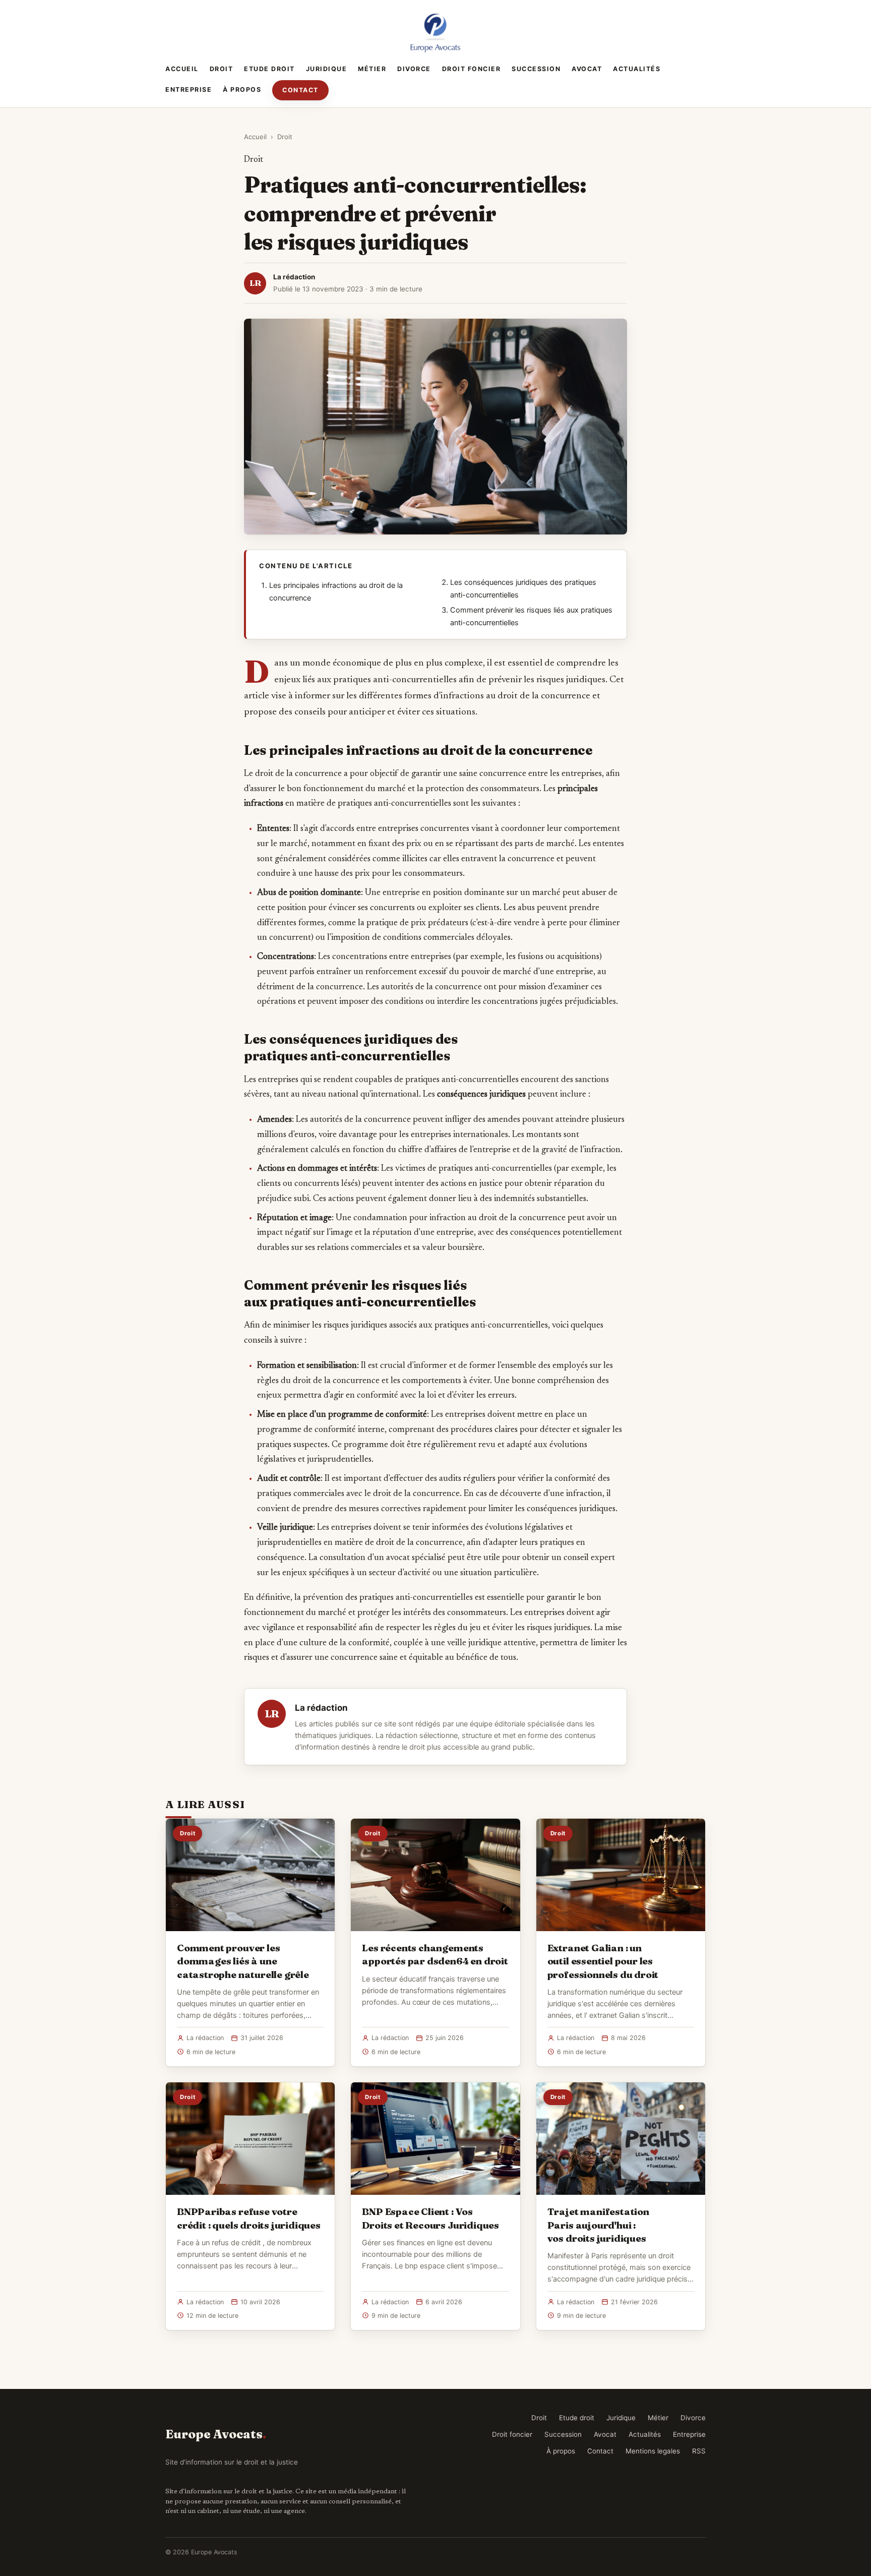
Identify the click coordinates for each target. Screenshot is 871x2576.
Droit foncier (472, 69)
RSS (699, 2451)
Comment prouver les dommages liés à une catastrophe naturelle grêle (243, 1961)
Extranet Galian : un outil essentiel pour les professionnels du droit (603, 1961)
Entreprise (189, 89)
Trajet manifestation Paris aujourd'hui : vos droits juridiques (598, 2225)
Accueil (182, 69)
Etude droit (269, 69)
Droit (222, 69)
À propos (242, 89)
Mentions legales (653, 2451)
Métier (372, 69)
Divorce (414, 69)
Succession (536, 69)
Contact (300, 90)
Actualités (637, 69)
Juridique (327, 69)
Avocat (587, 69)
